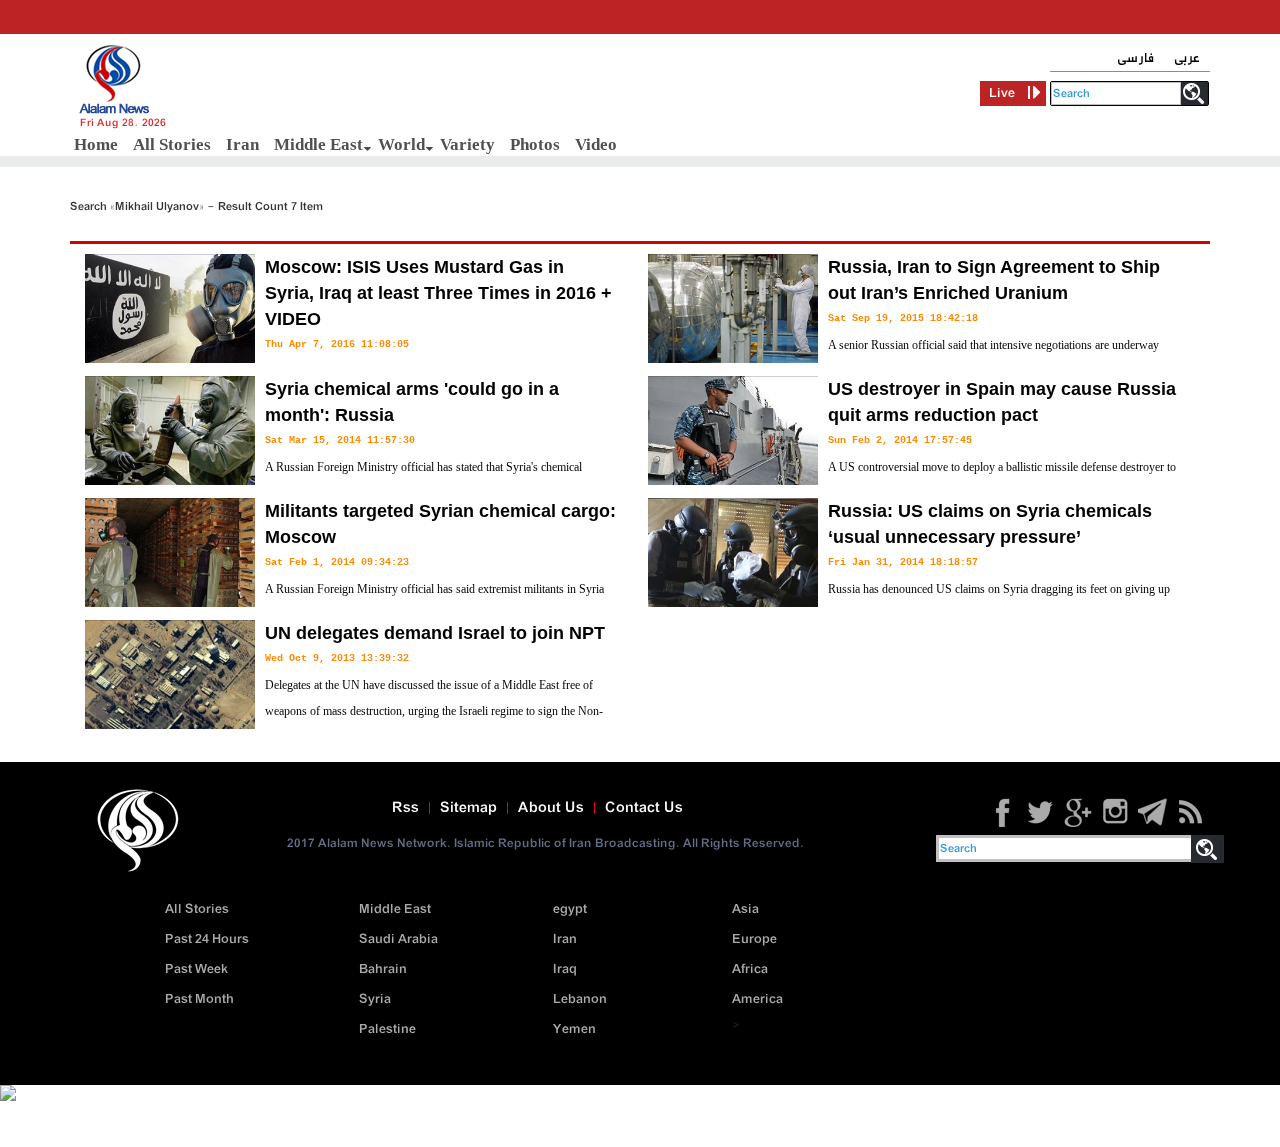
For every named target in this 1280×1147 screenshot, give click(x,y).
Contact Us (644, 808)
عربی (1187, 58)
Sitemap (468, 808)
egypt (570, 909)
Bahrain (383, 969)
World (401, 144)
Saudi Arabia (398, 939)
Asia (745, 909)
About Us (551, 808)
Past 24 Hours (207, 939)
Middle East (318, 144)
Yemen (574, 1029)
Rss (405, 808)
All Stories (172, 144)
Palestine (387, 1029)
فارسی (1135, 58)
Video (596, 144)
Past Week (196, 969)
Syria (375, 999)
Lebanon (580, 999)
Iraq (565, 969)
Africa (750, 969)
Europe (754, 939)
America (757, 999)
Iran (242, 144)
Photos (535, 144)
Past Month (199, 999)
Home (96, 144)
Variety (467, 144)
